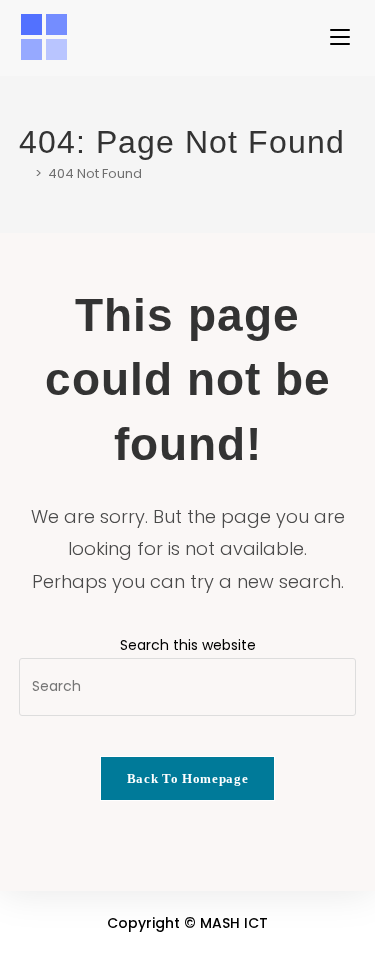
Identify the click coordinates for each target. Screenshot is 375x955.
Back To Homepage (187, 778)
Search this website (188, 645)
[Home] (24, 173)
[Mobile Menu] (343, 38)
